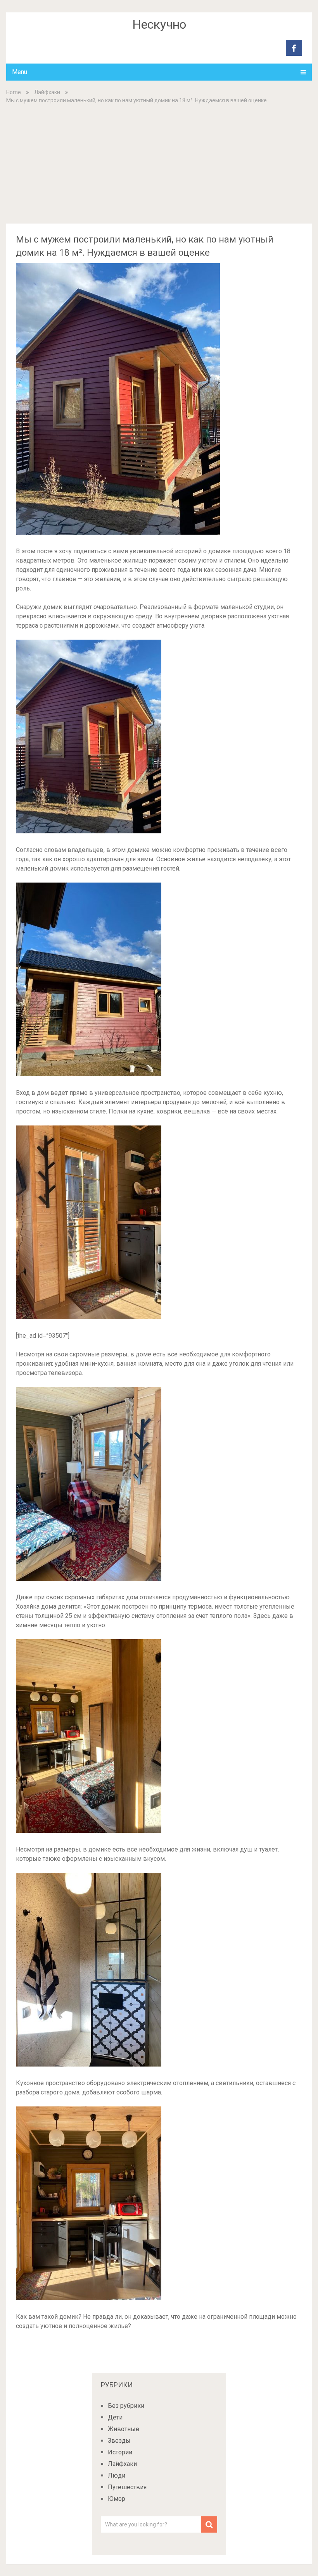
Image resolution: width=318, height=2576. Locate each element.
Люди (117, 2475)
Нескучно (159, 24)
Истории (120, 2452)
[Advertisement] (159, 163)
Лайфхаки (47, 92)
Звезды (119, 2441)
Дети (115, 2417)
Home (14, 92)
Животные (124, 2429)
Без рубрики (126, 2406)
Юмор (117, 2499)
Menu (20, 72)
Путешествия (127, 2487)
